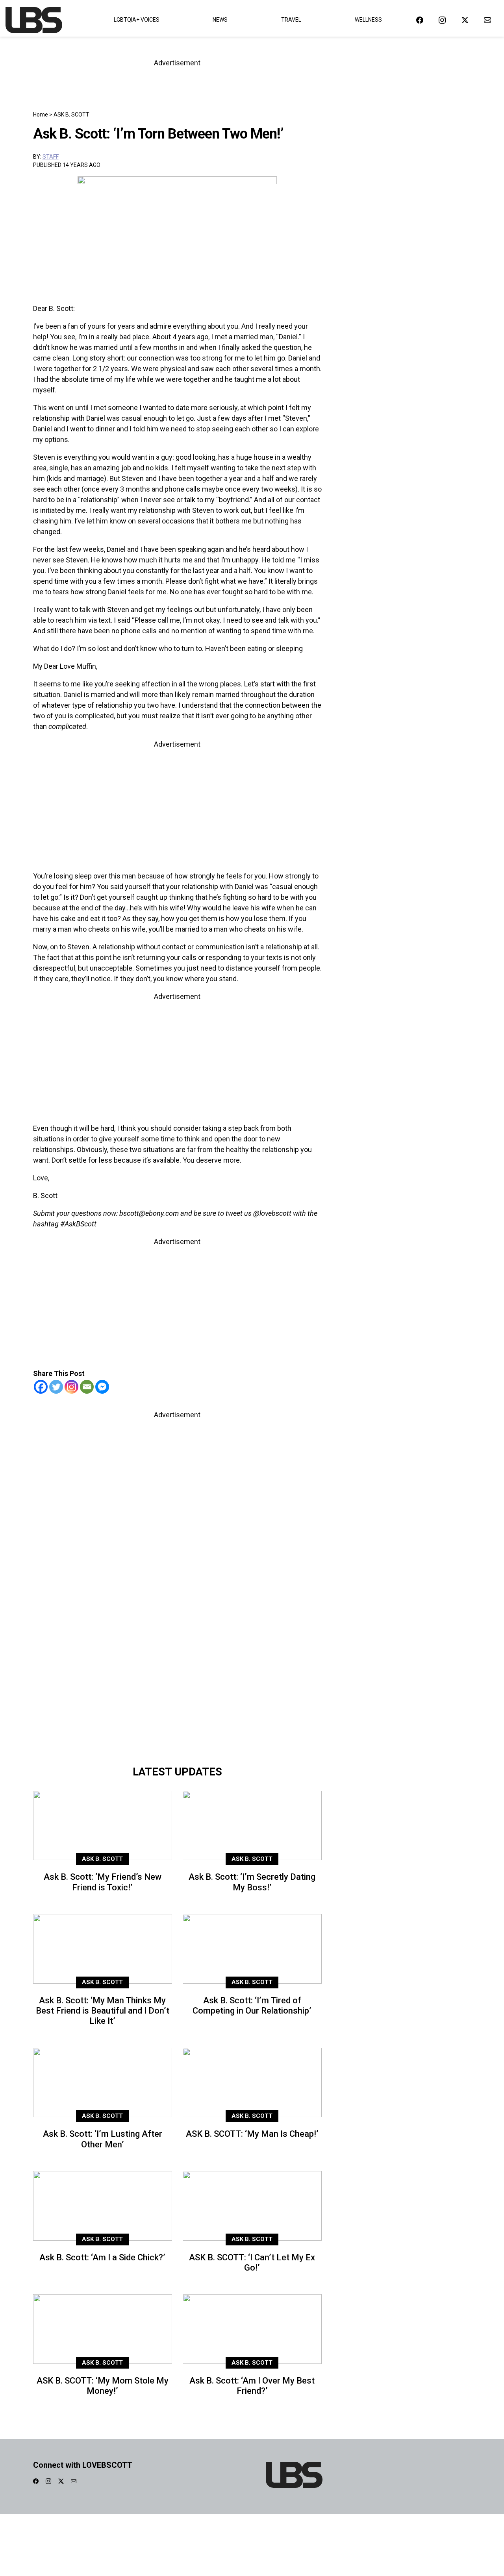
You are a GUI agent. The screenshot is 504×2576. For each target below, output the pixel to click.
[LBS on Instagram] (442, 20)
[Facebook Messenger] (102, 1387)
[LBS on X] (465, 20)
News (220, 20)
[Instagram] (71, 1387)
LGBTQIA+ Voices (137, 20)
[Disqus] (177, 1650)
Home (41, 115)
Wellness (368, 20)
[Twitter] (56, 1387)
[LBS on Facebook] (420, 20)
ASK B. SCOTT (71, 115)
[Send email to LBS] (487, 20)
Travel (291, 20)
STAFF (51, 157)
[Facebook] (41, 1387)
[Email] (87, 1387)
